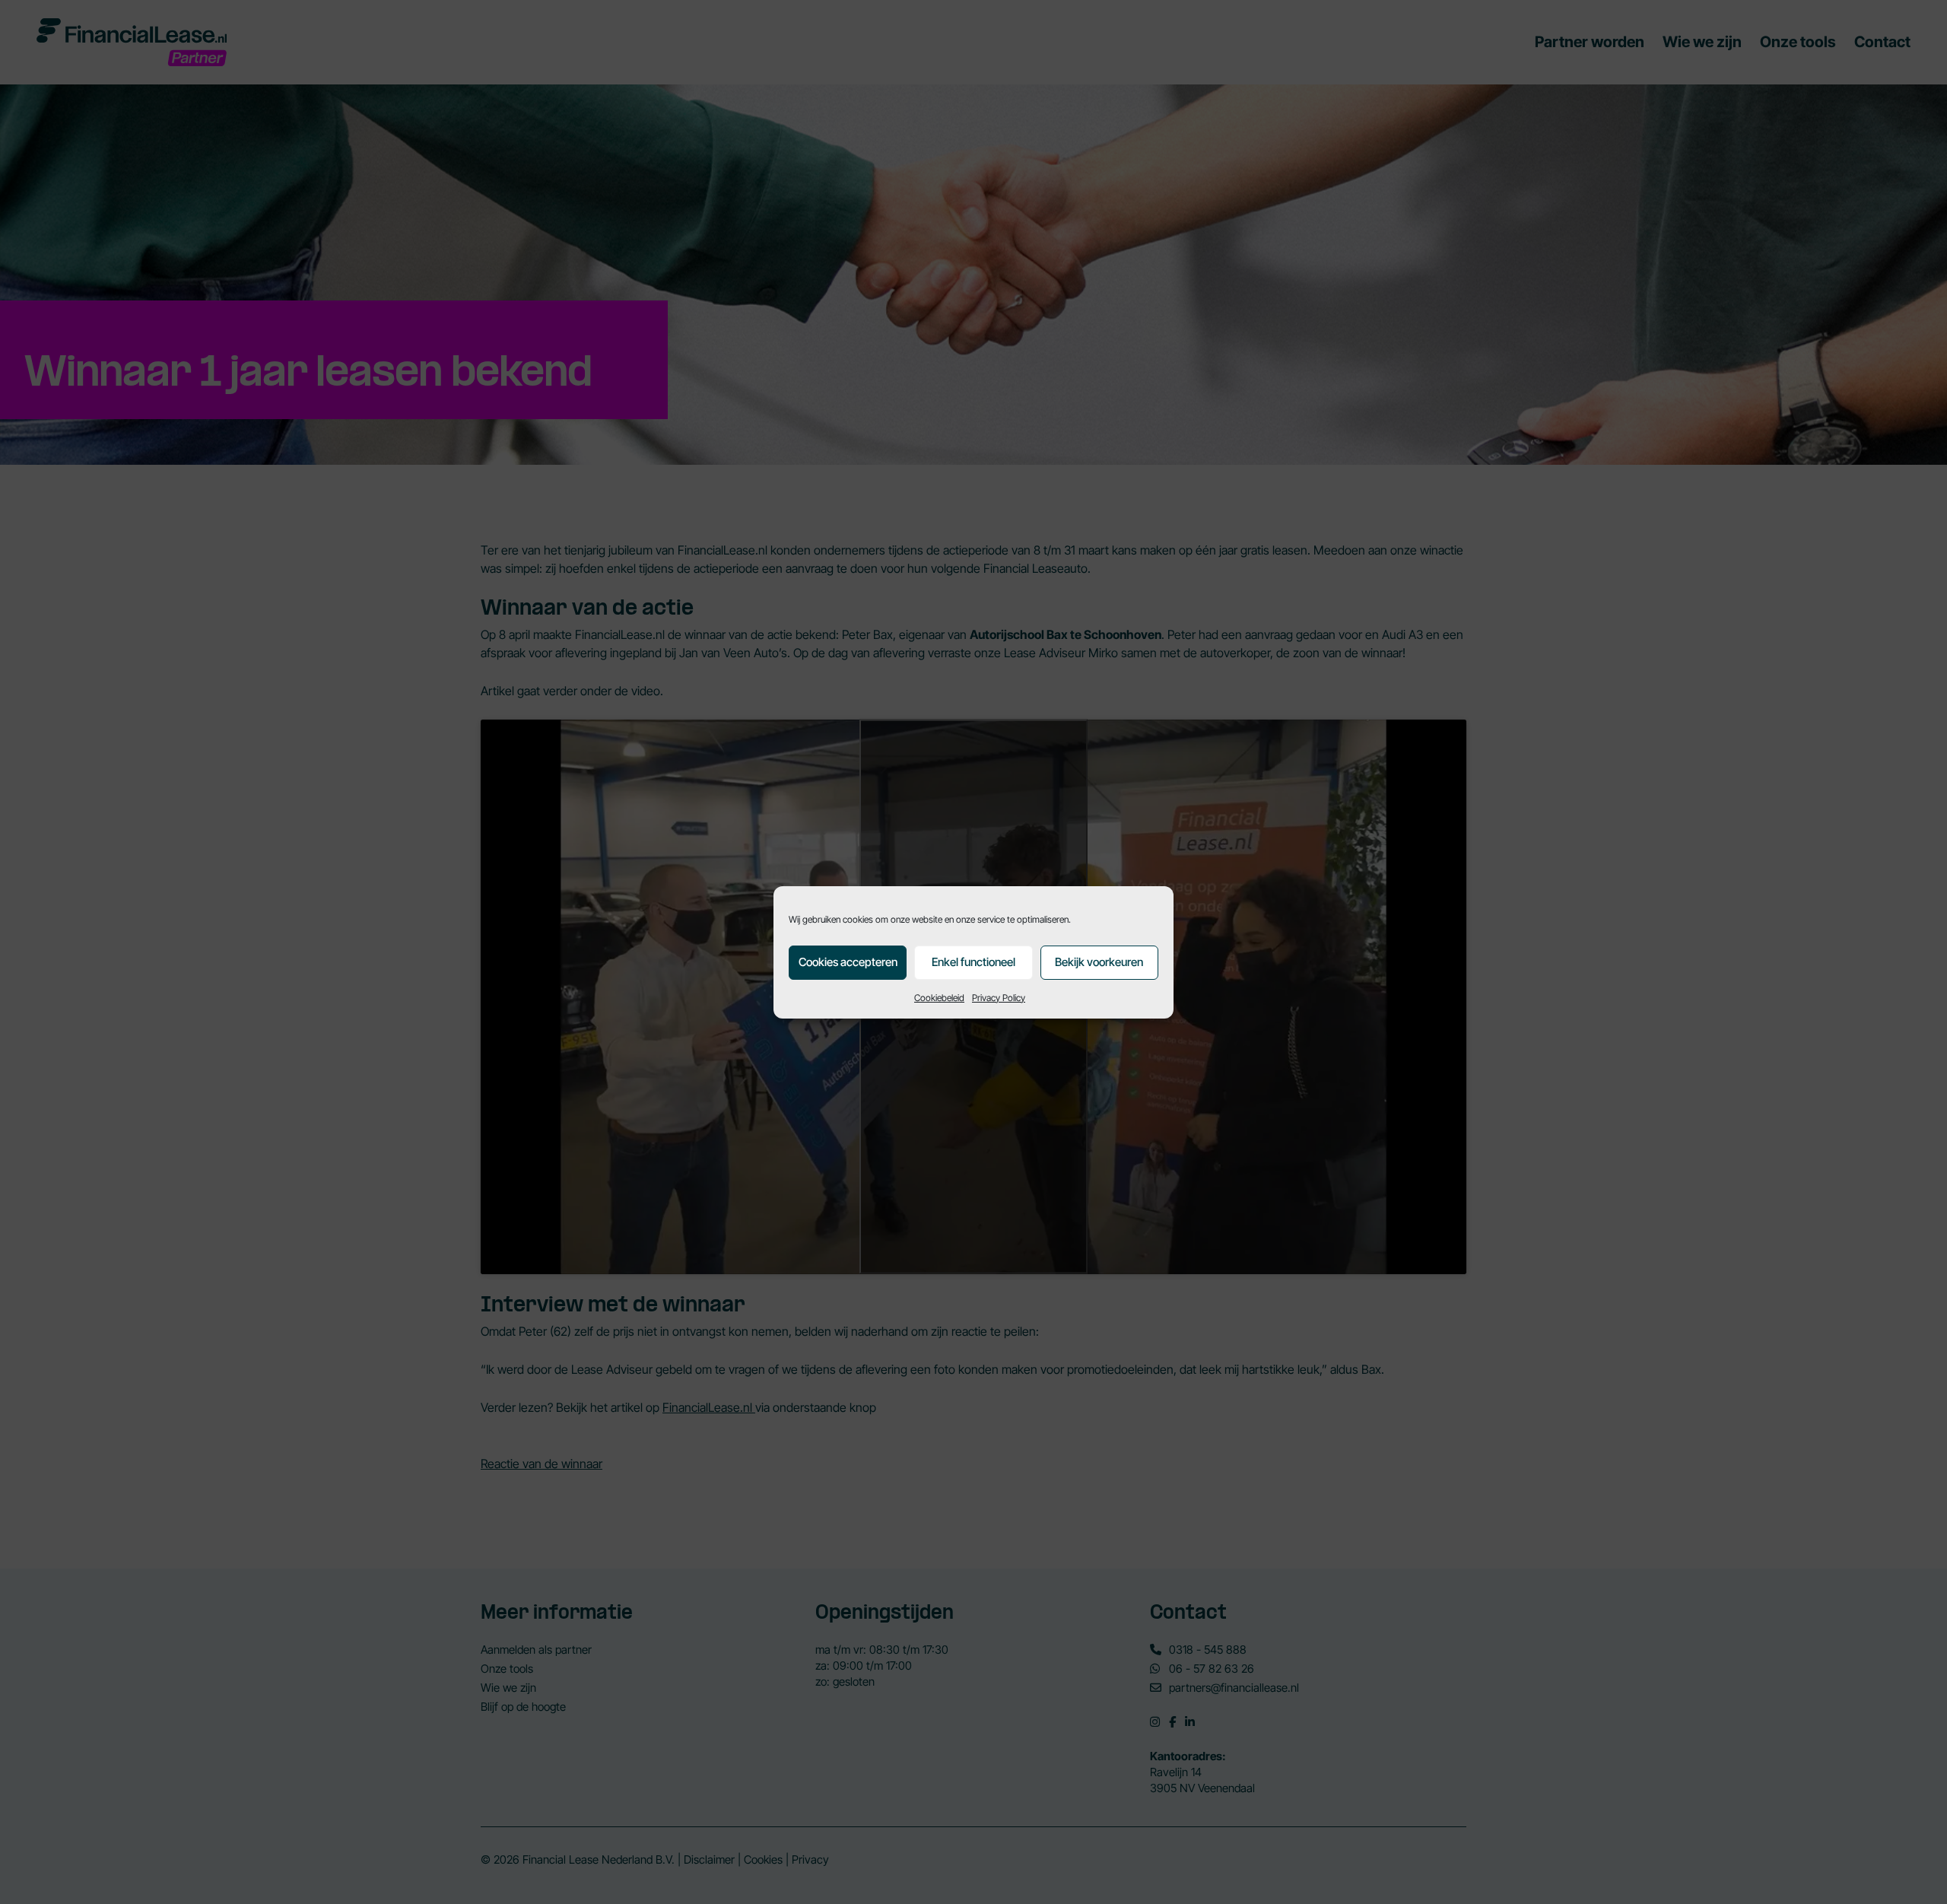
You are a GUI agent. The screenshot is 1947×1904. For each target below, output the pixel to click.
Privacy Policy (999, 998)
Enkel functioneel (973, 962)
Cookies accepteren (848, 962)
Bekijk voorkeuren (1099, 962)
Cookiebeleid (939, 998)
